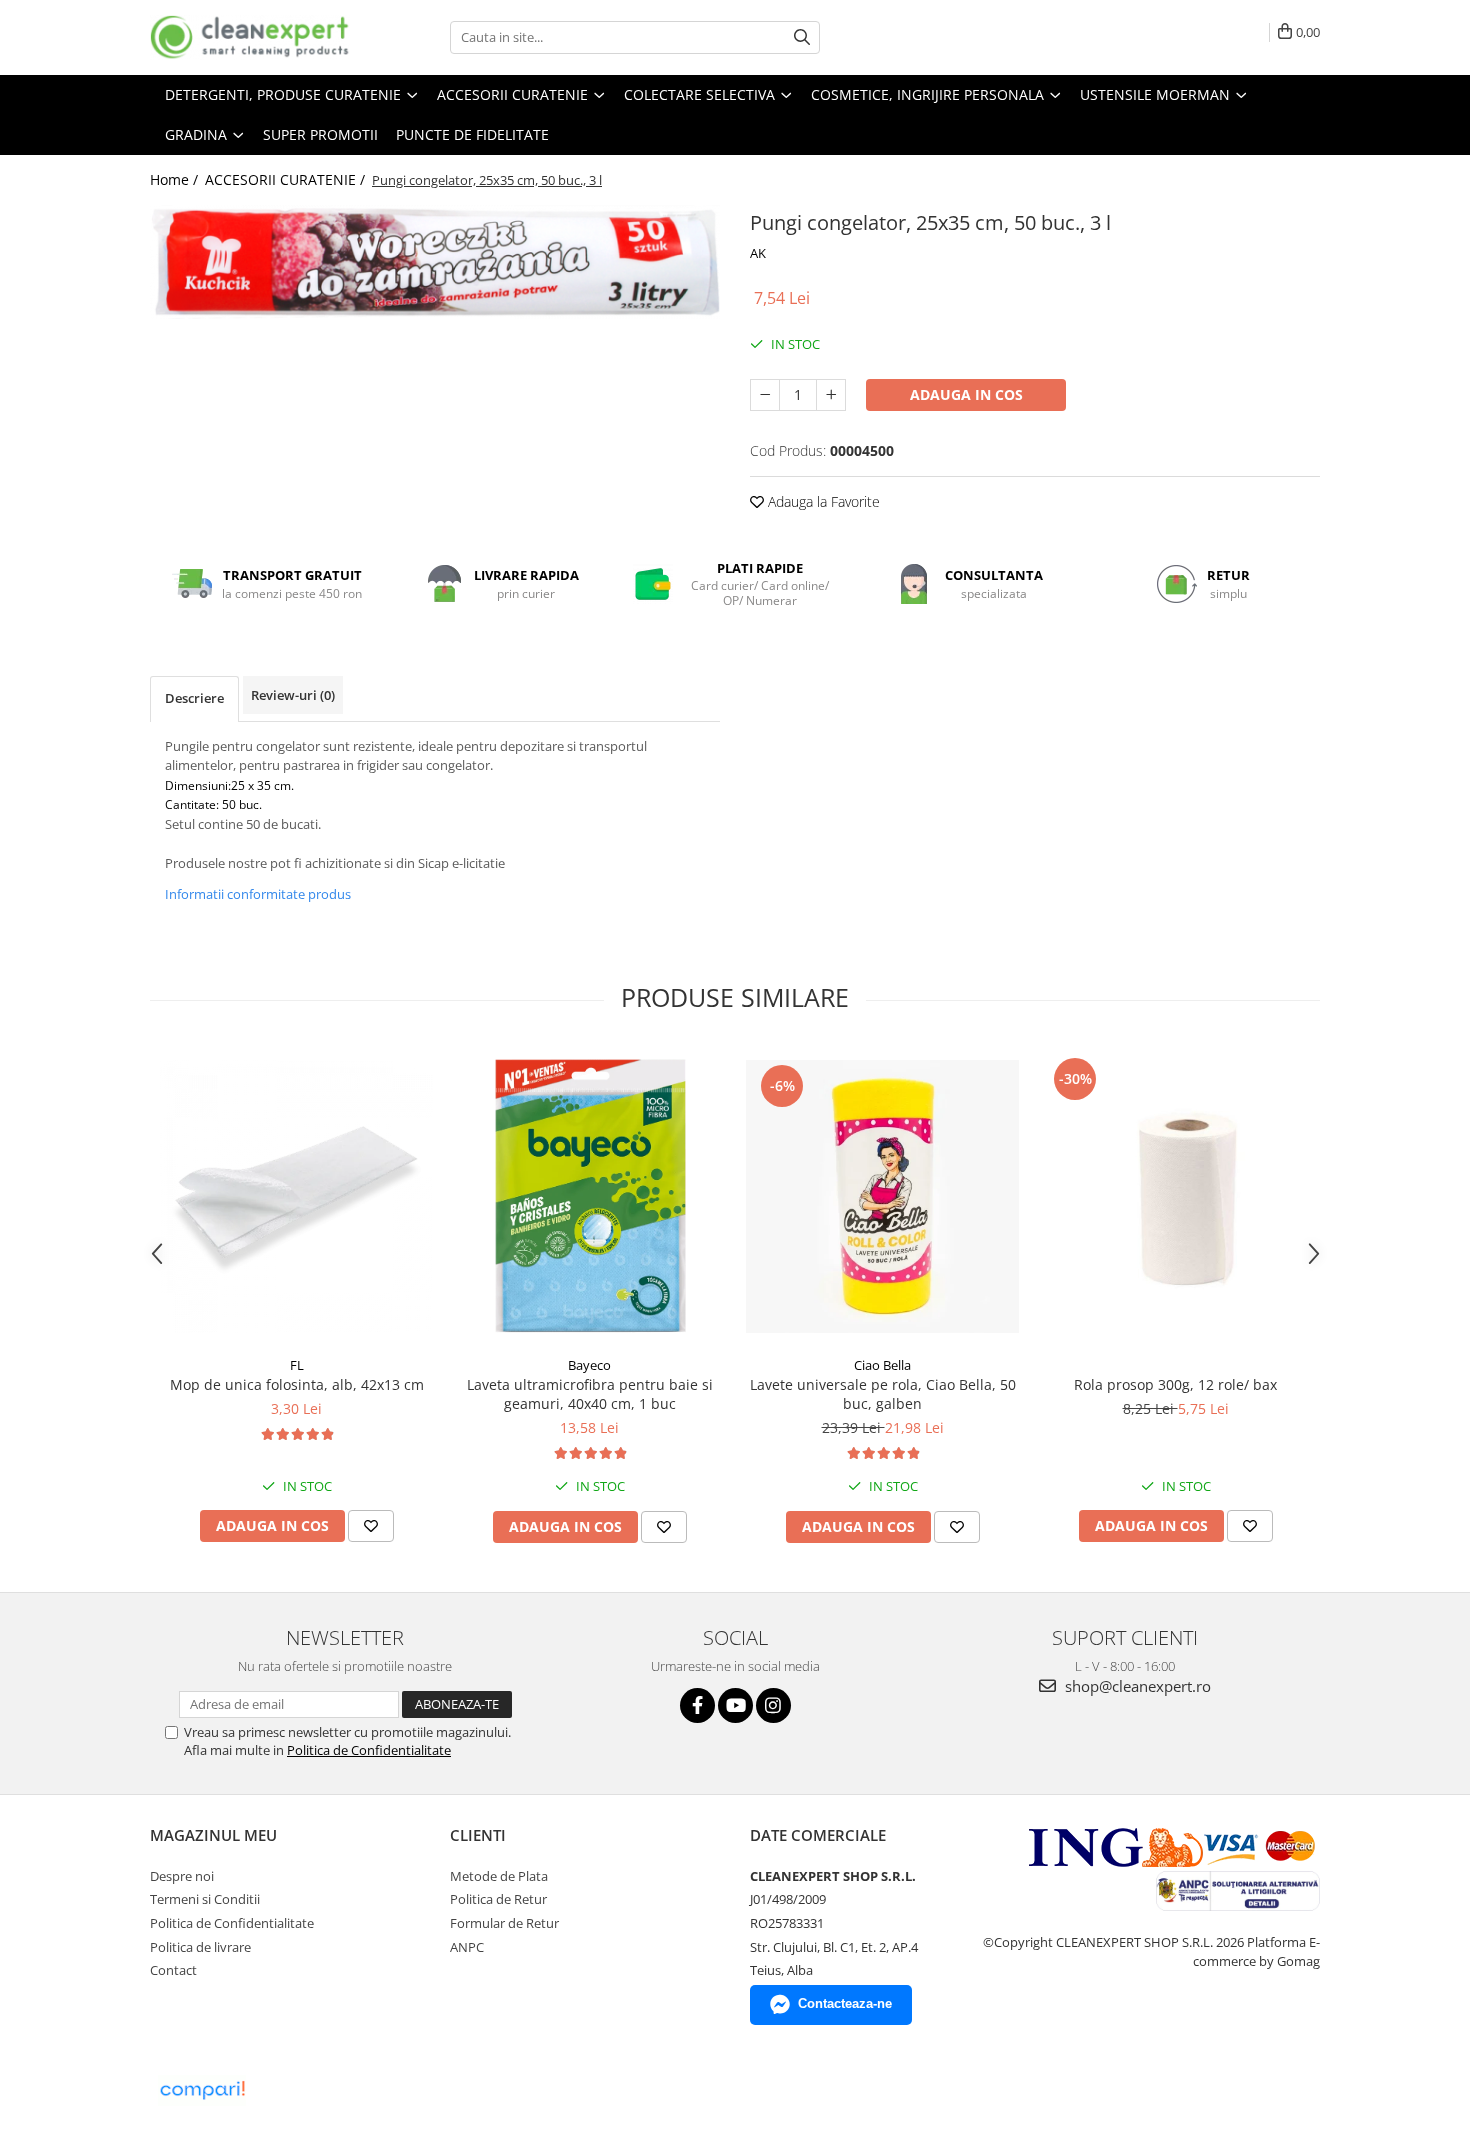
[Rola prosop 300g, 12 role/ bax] (1175, 1196)
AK (758, 253)
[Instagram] (773, 1705)
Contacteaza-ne (845, 2003)
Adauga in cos (966, 394)
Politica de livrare (200, 1947)
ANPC (467, 1947)
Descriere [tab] (194, 698)
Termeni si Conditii (205, 1899)
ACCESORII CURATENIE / (287, 179)
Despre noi (182, 1876)
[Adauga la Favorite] (371, 1526)
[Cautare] (802, 37)
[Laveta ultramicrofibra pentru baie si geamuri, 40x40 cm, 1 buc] (589, 1196)
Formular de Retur (504, 1923)
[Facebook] (697, 1705)
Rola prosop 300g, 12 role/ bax (1175, 1384)
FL (297, 1365)
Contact (173, 1970)
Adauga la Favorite (822, 501)
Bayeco (589, 1365)
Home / (176, 179)
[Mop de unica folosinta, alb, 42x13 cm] (296, 1196)
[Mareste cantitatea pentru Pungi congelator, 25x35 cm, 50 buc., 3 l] (831, 395)
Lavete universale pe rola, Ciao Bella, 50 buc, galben (883, 1394)
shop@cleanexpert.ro (1136, 1686)
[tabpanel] (435, 262)
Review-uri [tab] (293, 695)
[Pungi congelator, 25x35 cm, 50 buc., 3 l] (435, 262)
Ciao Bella (882, 1365)
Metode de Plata (499, 1876)
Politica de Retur (498, 1899)
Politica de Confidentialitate (369, 1750)
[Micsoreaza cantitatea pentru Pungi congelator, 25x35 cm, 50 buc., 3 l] (765, 395)
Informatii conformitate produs (258, 894)
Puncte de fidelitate (472, 134)
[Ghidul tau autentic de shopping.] (202, 2090)
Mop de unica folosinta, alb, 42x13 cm (297, 1384)
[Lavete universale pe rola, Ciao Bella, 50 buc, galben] (882, 1196)
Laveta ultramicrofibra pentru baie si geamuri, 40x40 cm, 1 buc (590, 1394)
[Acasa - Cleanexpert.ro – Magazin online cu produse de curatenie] (250, 37)
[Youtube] (735, 1705)
